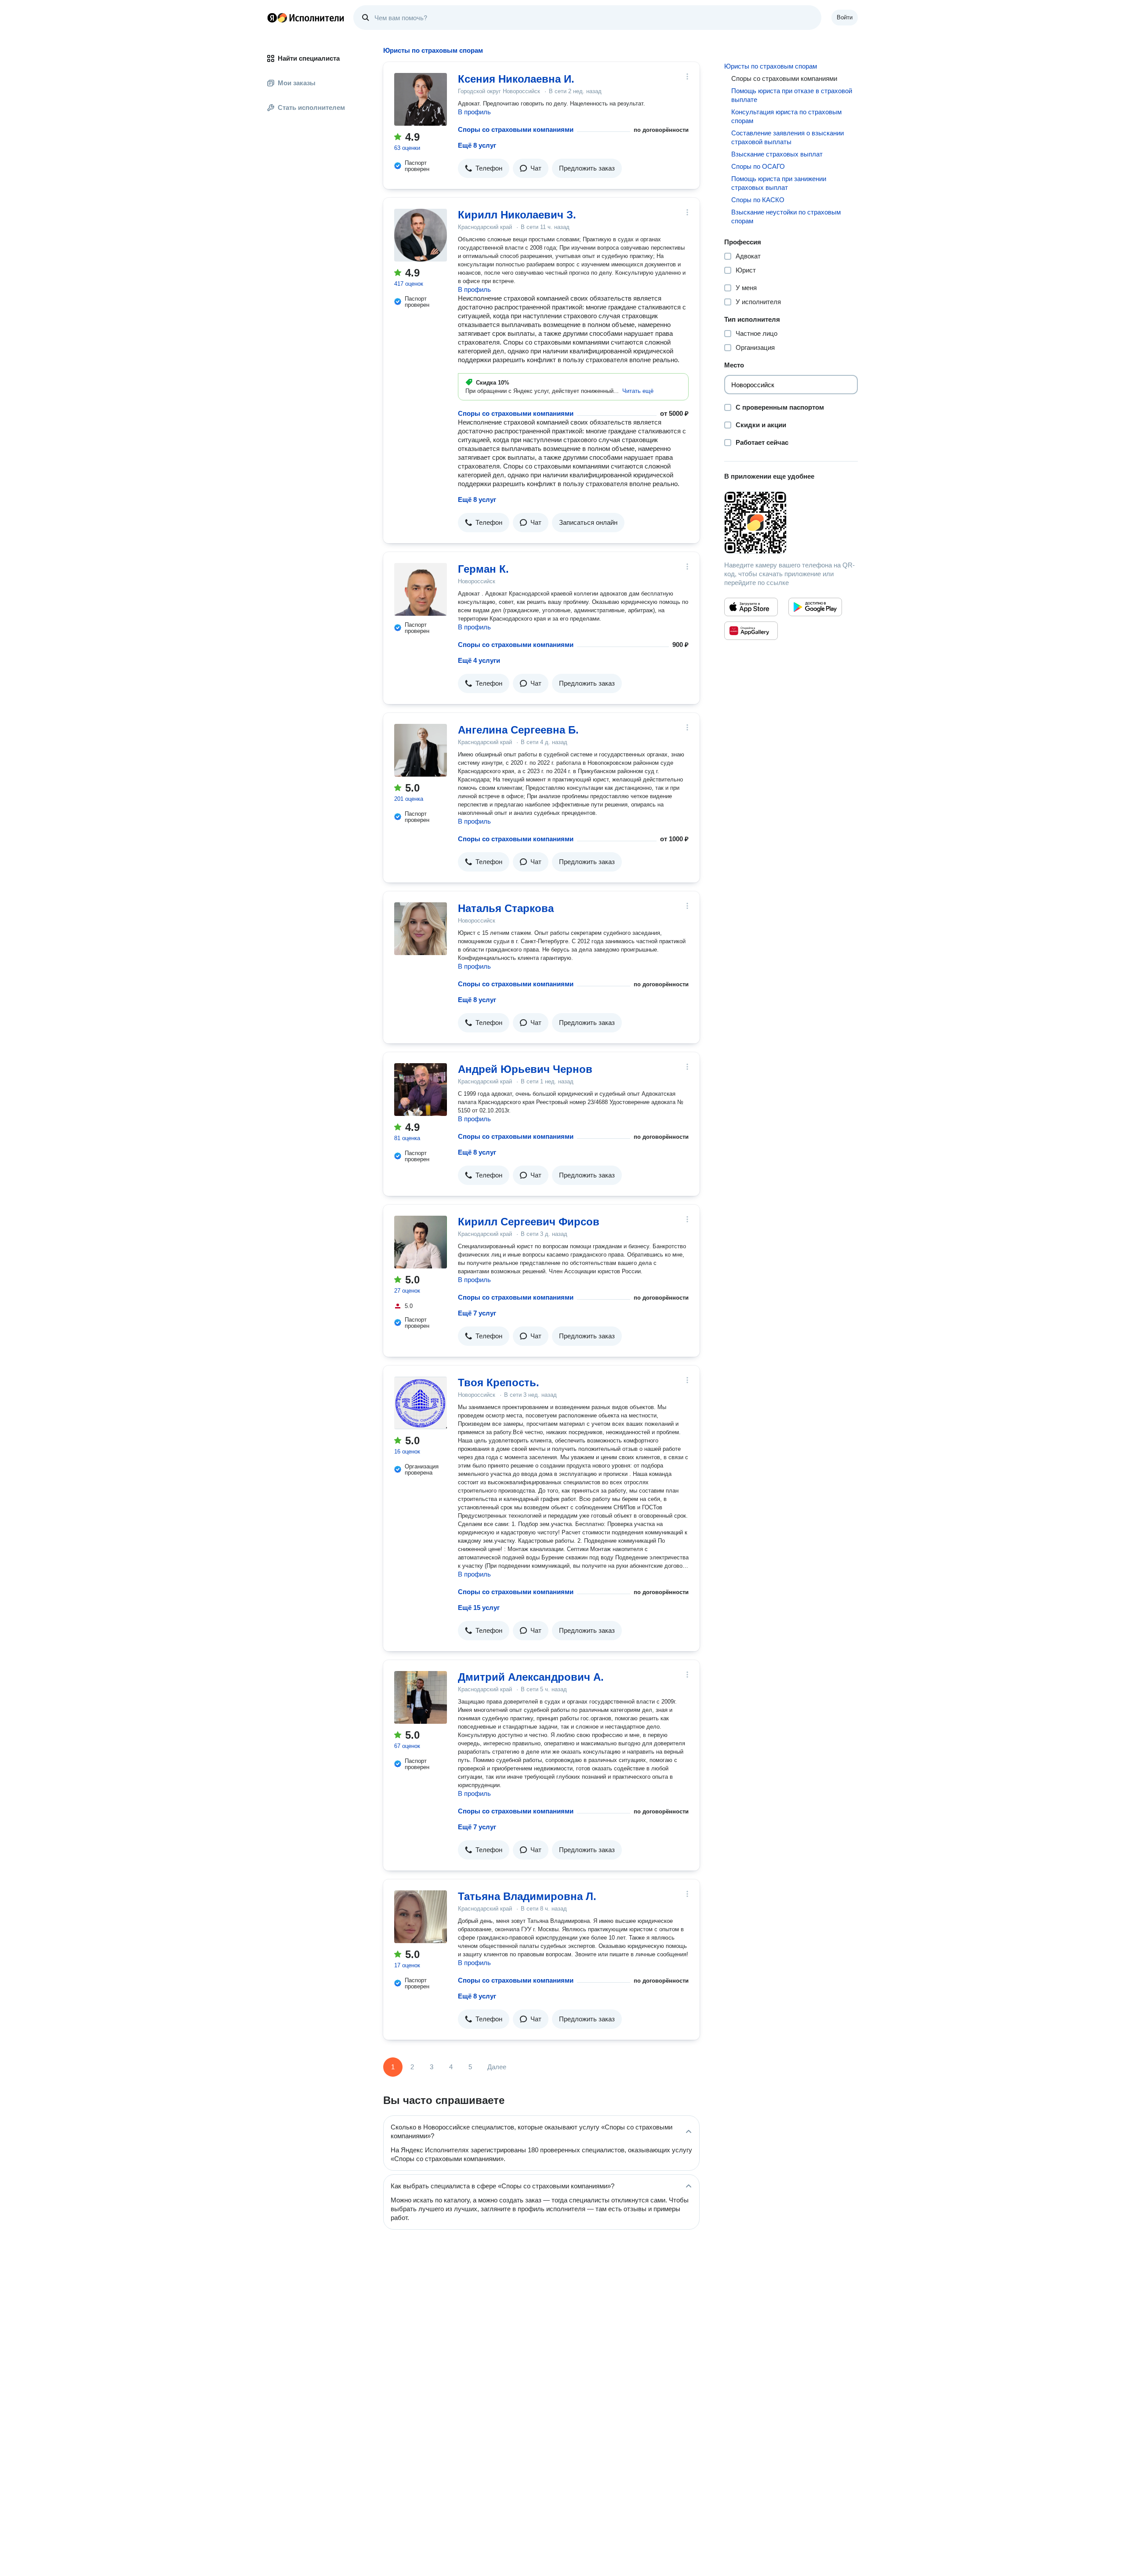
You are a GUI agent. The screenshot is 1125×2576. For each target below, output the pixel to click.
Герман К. (483, 569)
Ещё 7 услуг (477, 1313)
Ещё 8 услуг (477, 145)
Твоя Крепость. (499, 1382)
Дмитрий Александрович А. (531, 1677)
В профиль (474, 112)
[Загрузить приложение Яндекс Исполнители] (791, 523)
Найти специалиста (309, 58)
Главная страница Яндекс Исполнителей (306, 18)
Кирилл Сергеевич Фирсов (529, 1222)
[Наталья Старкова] (421, 929)
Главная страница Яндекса (272, 18)
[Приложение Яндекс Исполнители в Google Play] (815, 607)
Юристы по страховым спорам (771, 66)
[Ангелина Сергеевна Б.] (421, 750)
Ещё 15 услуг (479, 1608)
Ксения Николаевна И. (516, 79)
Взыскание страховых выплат (777, 154)
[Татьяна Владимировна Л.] (421, 1917)
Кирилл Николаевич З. (517, 215)
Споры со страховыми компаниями (516, 129)
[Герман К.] (421, 589)
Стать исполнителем (311, 107)
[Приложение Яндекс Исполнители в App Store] (751, 607)
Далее (497, 2067)
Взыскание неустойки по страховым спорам (786, 216)
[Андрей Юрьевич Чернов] (421, 1090)
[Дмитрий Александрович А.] (421, 1697)
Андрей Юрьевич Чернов (525, 1069)
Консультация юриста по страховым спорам (786, 116)
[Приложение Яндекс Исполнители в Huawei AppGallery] (751, 631)
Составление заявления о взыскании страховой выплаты (787, 137)
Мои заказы (297, 83)
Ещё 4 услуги (479, 660)
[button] (484, 168)
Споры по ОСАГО (758, 166)
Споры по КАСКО (758, 200)
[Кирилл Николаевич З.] (421, 235)
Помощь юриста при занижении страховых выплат (779, 183)
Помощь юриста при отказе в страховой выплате (792, 95)
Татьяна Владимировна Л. (527, 1896)
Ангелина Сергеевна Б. (518, 730)
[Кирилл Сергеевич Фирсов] (421, 1242)
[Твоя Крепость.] (421, 1403)
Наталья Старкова (506, 908)
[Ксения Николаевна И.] (421, 99)
